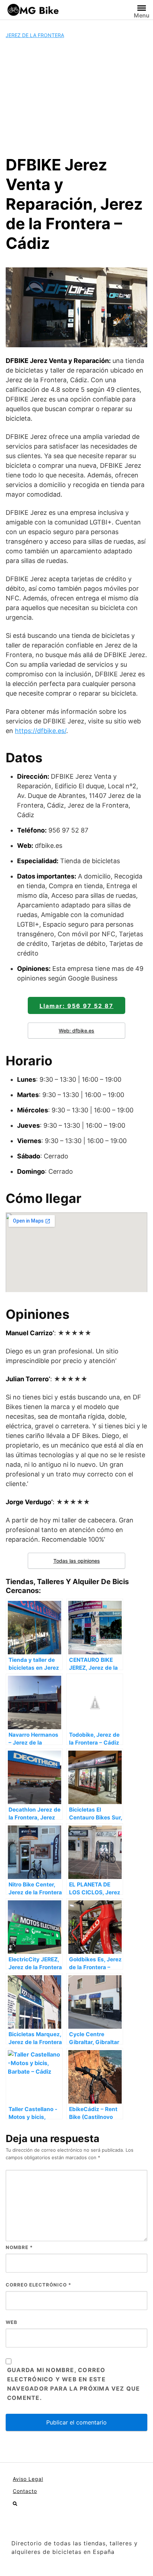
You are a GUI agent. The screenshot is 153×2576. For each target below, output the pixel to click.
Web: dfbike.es (76, 1031)
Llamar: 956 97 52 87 (76, 1006)
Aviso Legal (28, 2479)
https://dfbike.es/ (41, 731)
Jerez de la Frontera (35, 35)
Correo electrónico (38, 2285)
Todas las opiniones (77, 1561)
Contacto (25, 2491)
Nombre (19, 2247)
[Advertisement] (76, 97)
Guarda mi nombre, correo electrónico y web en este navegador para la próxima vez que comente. (74, 2384)
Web (12, 2322)
